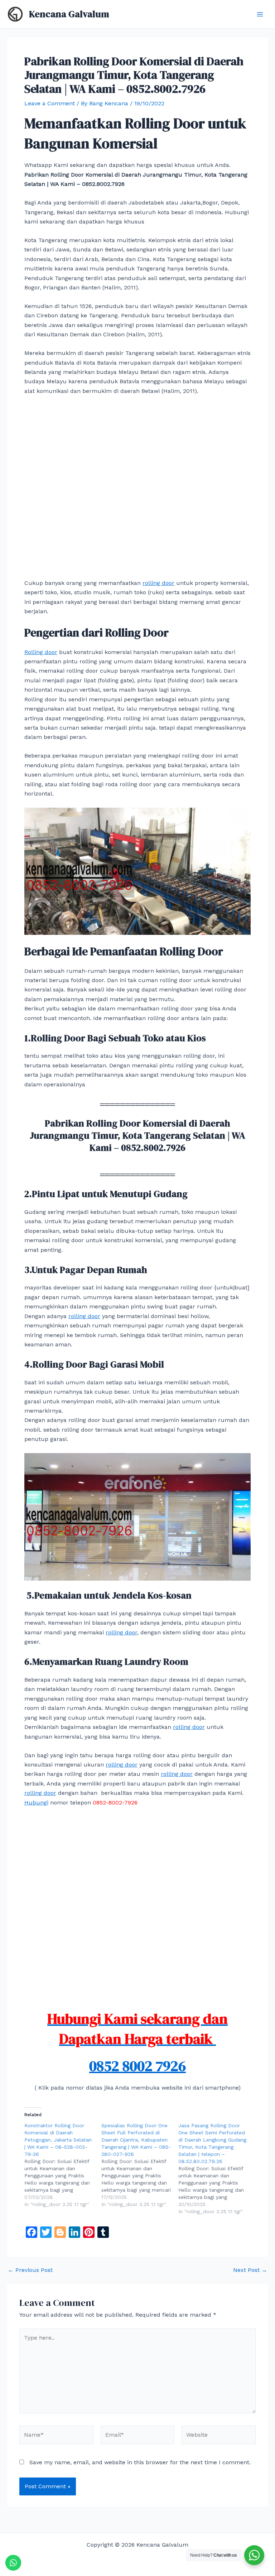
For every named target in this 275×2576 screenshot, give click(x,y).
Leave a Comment (50, 103)
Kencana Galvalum (69, 14)
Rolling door (41, 652)
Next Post (250, 2270)
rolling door (158, 583)
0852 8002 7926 (137, 2066)
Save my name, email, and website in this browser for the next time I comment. (140, 2462)
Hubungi (36, 1803)
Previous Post (30, 2270)
